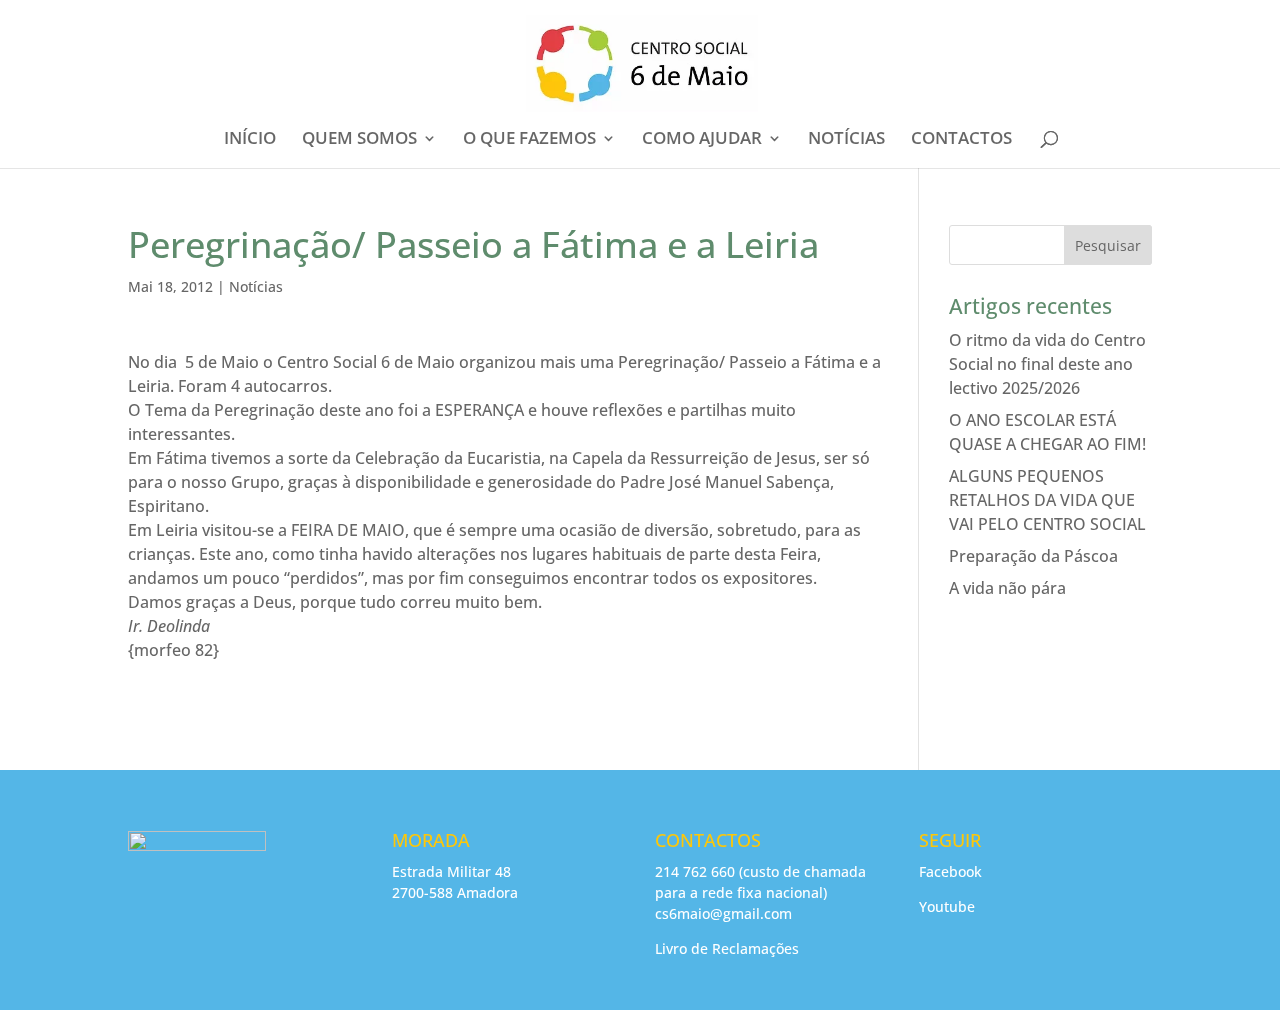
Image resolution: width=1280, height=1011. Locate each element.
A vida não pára (1007, 588)
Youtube (947, 906)
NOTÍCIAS (846, 140)
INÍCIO (250, 140)
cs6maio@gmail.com (723, 913)
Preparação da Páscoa (1033, 556)
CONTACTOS (961, 140)
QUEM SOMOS (359, 140)
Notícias (256, 286)
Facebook (950, 871)
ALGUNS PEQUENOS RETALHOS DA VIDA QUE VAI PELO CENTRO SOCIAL (1047, 500)
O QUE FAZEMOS (529, 140)
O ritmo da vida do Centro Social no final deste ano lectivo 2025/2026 (1047, 364)
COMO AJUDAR (702, 140)
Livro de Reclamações (727, 948)
